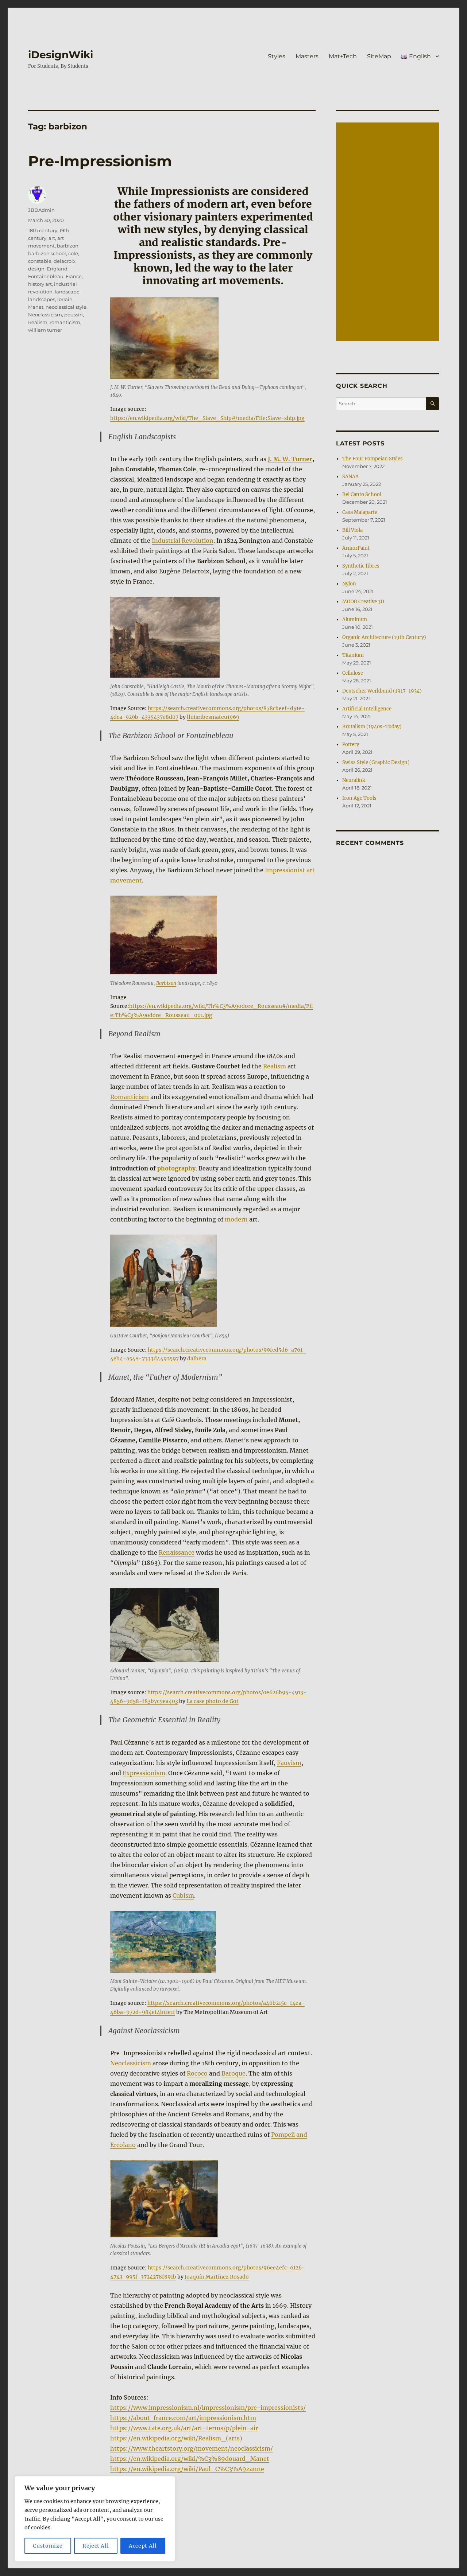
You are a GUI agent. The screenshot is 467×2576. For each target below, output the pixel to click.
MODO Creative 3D (363, 602)
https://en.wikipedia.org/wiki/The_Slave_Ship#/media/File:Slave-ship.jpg (207, 418)
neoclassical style (66, 307)
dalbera (197, 1359)
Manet (36, 307)
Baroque (233, 2073)
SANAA (350, 477)
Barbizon (166, 983)
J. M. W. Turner (290, 459)
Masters (307, 56)
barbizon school (47, 253)
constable (40, 261)
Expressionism (144, 1773)
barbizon (68, 246)
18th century (43, 230)
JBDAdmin (41, 210)
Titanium (353, 655)
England (57, 269)
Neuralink (354, 780)
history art (40, 284)
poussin (74, 315)
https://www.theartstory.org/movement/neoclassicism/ (192, 2448)
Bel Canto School (362, 494)
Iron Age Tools (359, 798)
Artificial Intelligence (367, 709)
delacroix (65, 261)
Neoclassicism (131, 2063)
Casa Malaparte (360, 512)
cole (73, 253)
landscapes (42, 299)
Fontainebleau (46, 276)
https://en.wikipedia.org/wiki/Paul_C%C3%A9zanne (187, 2469)
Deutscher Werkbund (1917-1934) (382, 691)
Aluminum (355, 619)
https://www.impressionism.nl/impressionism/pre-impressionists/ (208, 2408)
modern (236, 1219)
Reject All (96, 2546)
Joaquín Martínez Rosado (217, 2277)
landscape (67, 292)
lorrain (65, 299)
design (36, 269)
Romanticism (130, 1097)
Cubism (183, 1895)
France (74, 276)
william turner (45, 330)
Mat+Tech (343, 56)
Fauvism (289, 1763)
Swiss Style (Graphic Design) (376, 762)
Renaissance (177, 1552)
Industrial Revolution (183, 541)
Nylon (349, 584)
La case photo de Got (213, 1701)
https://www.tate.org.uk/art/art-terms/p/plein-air (184, 2428)
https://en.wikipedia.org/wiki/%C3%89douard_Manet (190, 2459)
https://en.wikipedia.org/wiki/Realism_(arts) (176, 2438)
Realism (275, 1066)
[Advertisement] (389, 233)
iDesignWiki (61, 55)
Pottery (351, 745)
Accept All (143, 2546)
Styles (277, 56)
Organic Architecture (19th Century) (384, 637)
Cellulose (353, 673)
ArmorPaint (356, 548)
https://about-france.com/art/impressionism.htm (183, 2418)
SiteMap (379, 56)
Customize (48, 2546)
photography (176, 1168)
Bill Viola (352, 530)
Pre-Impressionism (100, 161)
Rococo (197, 2073)
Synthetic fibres (361, 566)
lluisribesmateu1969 (213, 717)
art (52, 238)
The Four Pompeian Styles (373, 459)
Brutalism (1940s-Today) (372, 727)
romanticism (65, 322)
